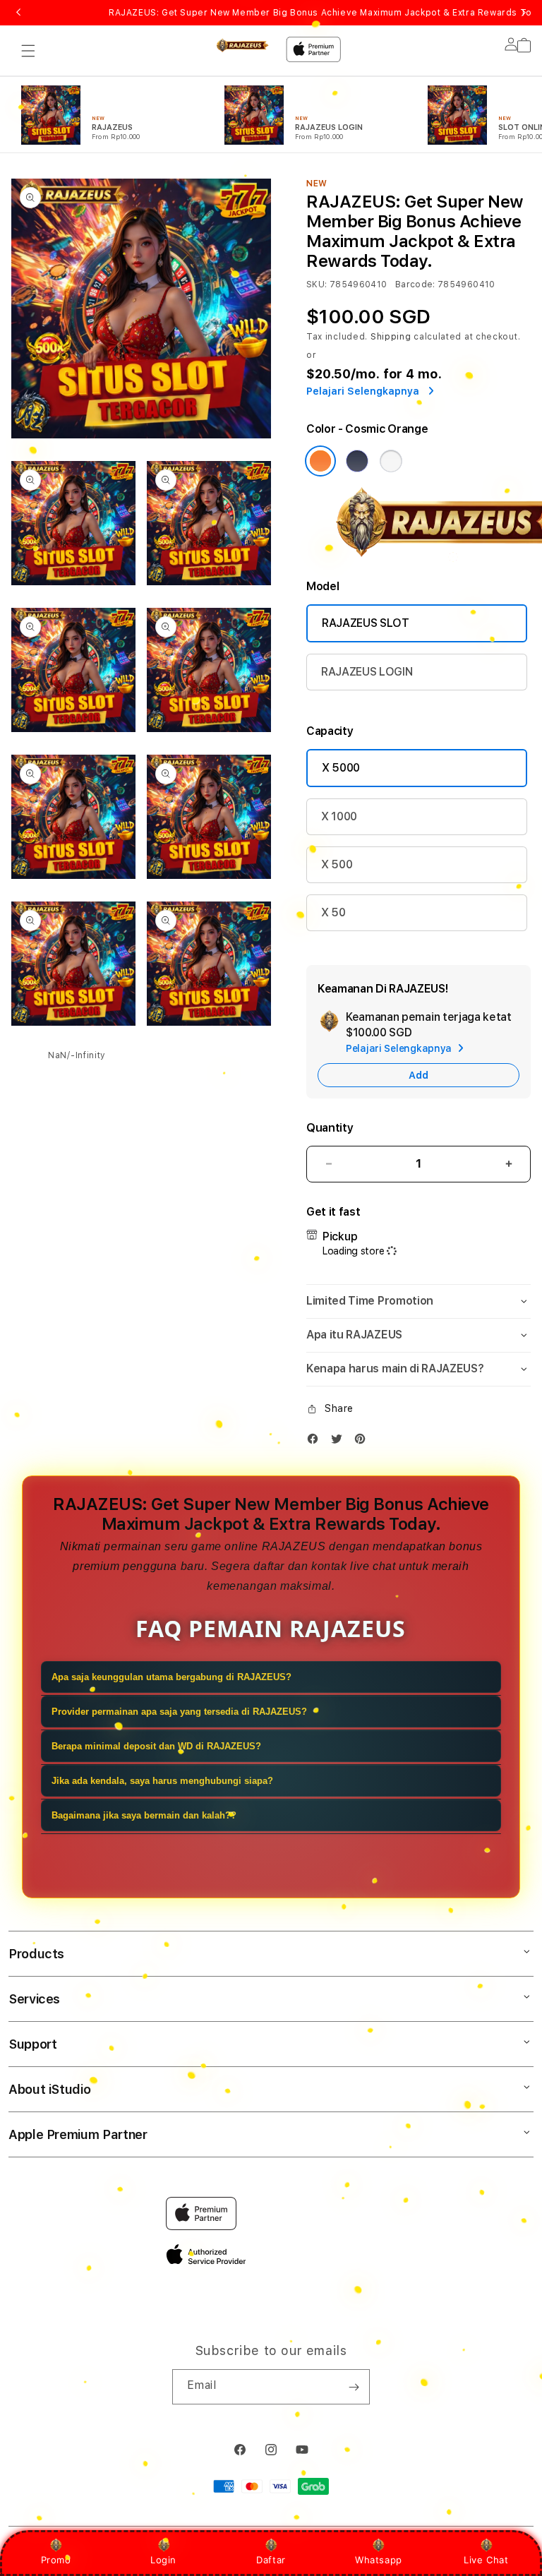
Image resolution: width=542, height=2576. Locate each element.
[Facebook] (316, 1442)
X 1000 (339, 816)
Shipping (391, 337)
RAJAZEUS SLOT (366, 623)
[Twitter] (340, 1442)
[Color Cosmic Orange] (320, 461)
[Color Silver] (391, 461)
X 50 (333, 912)
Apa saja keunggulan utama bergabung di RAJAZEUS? (171, 1677)
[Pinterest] (363, 1442)
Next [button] (524, 13)
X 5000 (341, 768)
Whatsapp (379, 2560)
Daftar (271, 2560)
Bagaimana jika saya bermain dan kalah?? (144, 1815)
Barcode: (415, 284)
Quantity (330, 1128)
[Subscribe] (354, 2387)
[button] (28, 51)
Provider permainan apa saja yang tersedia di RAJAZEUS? (179, 1712)
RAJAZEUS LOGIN (367, 672)
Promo (56, 2560)
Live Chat (486, 2560)
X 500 (337, 864)
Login (163, 2560)
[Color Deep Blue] (357, 461)
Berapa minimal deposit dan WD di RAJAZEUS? (156, 1746)
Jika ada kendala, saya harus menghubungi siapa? (162, 1781)
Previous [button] (18, 13)
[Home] (242, 45)
